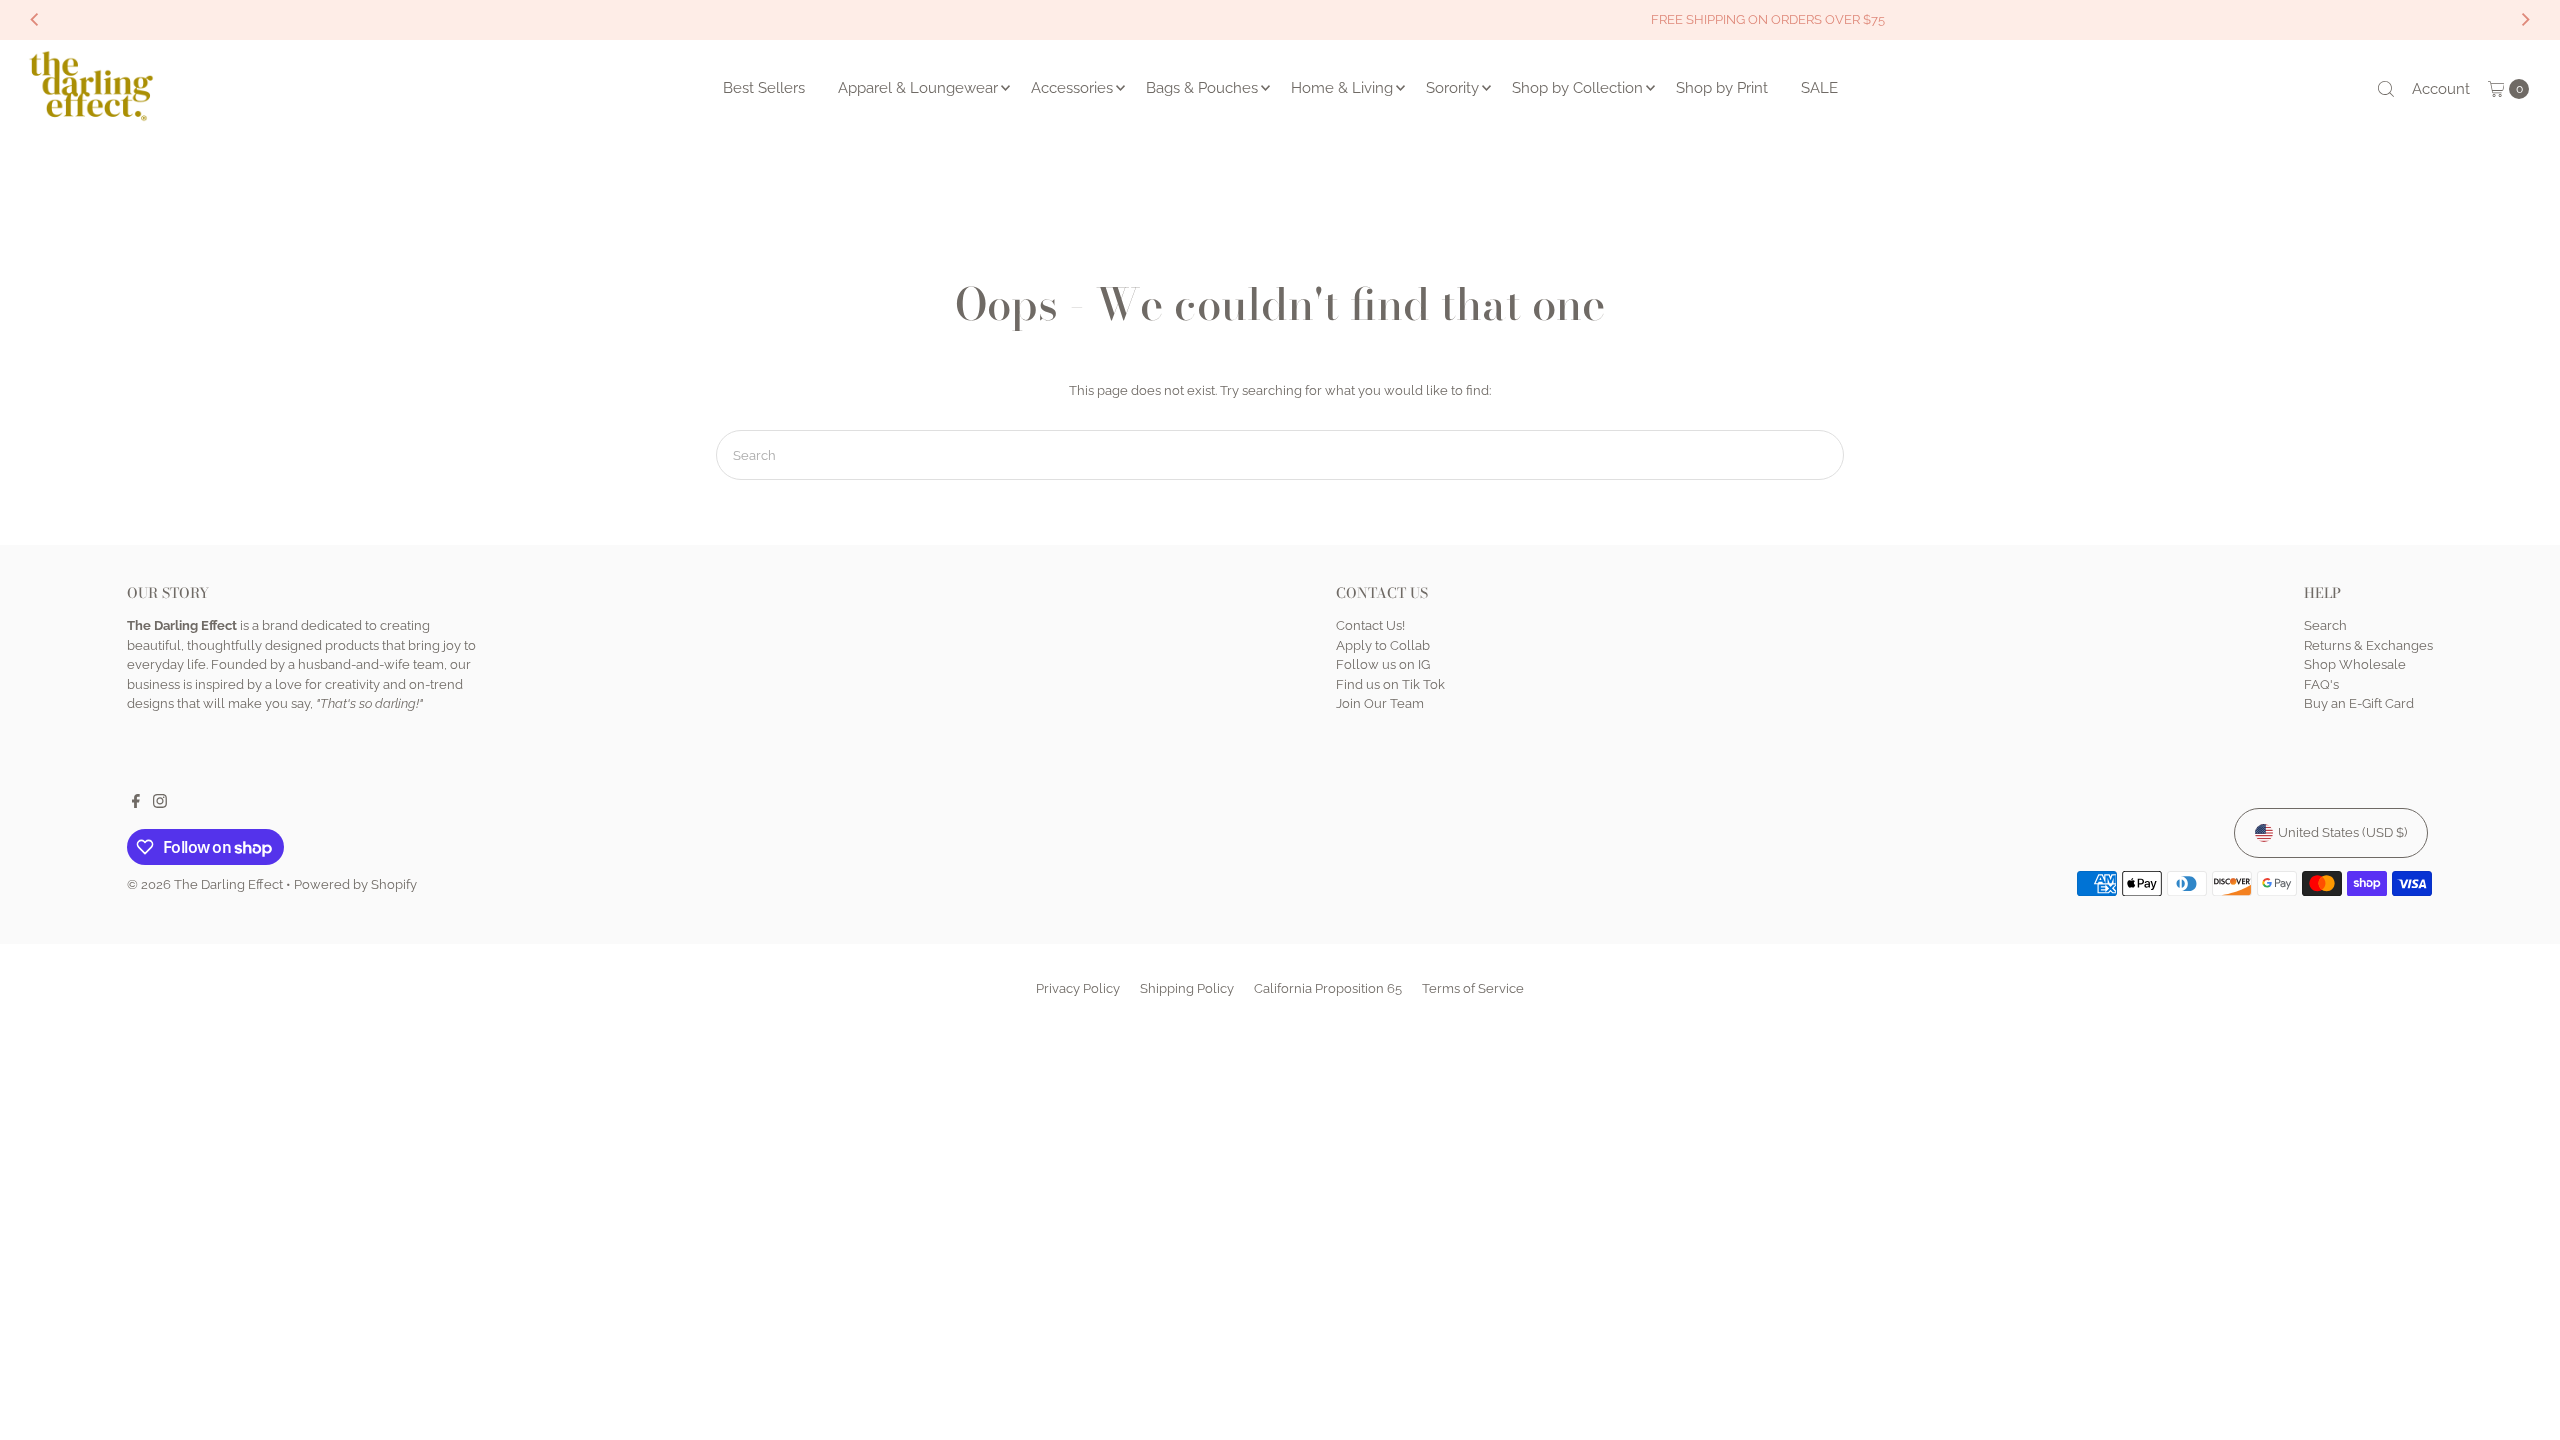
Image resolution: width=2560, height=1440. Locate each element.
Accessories (1072, 88)
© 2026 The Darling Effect (205, 884)
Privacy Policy (1078, 988)
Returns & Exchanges (2368, 645)
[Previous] (36, 20)
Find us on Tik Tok (1390, 684)
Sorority (1452, 88)
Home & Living (1342, 88)
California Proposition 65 (1328, 988)
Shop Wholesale (2355, 664)
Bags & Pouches (1202, 88)
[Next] (2524, 20)
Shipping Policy (1187, 988)
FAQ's (2321, 684)
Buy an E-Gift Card (2359, 703)
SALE (1819, 88)
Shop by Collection (1577, 88)
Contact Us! (1370, 625)
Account (2441, 89)
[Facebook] (136, 804)
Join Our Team (1380, 703)
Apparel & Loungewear (918, 88)
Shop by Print (1722, 88)
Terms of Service (1473, 988)
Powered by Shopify (355, 884)
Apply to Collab (1383, 645)
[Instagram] (160, 804)
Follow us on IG (1383, 664)
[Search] (2386, 89)
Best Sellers (764, 88)
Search (2325, 625)
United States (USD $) (2342, 832)
